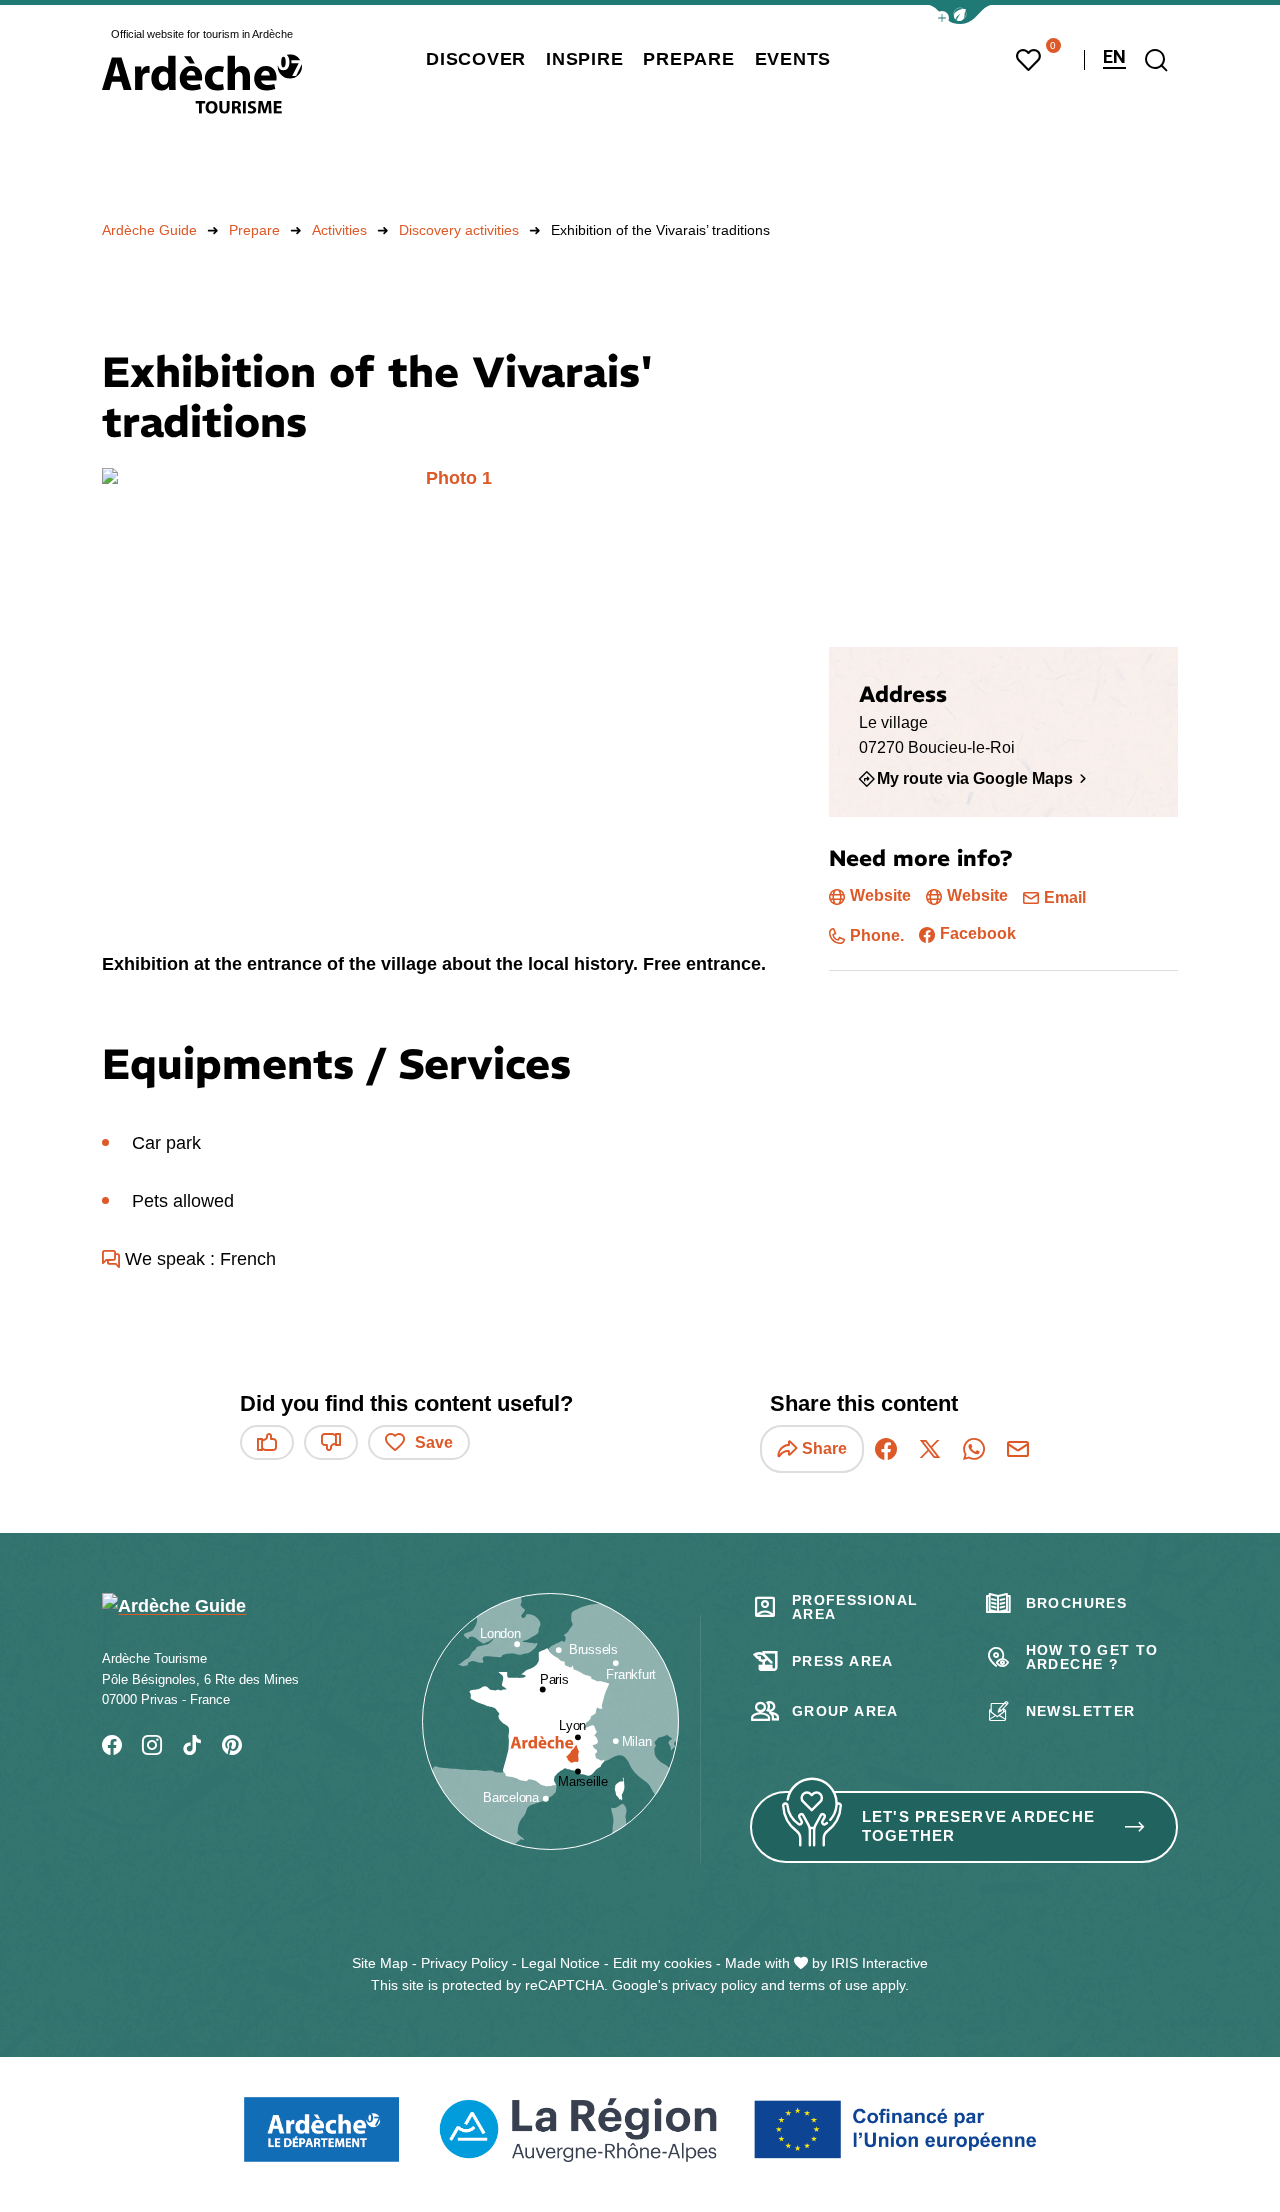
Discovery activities (459, 230)
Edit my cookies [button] (662, 1963)
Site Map (380, 1963)
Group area (845, 1711)
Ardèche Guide (149, 230)
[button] (960, 14)
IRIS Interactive (879, 1963)
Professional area (855, 1607)
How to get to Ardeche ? (1092, 1657)
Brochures (1077, 1603)
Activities (339, 230)
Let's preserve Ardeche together (979, 1826)
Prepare (254, 230)
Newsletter (1081, 1711)
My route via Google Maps (975, 778)
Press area (843, 1661)
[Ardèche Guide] (202, 84)
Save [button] (434, 1442)
